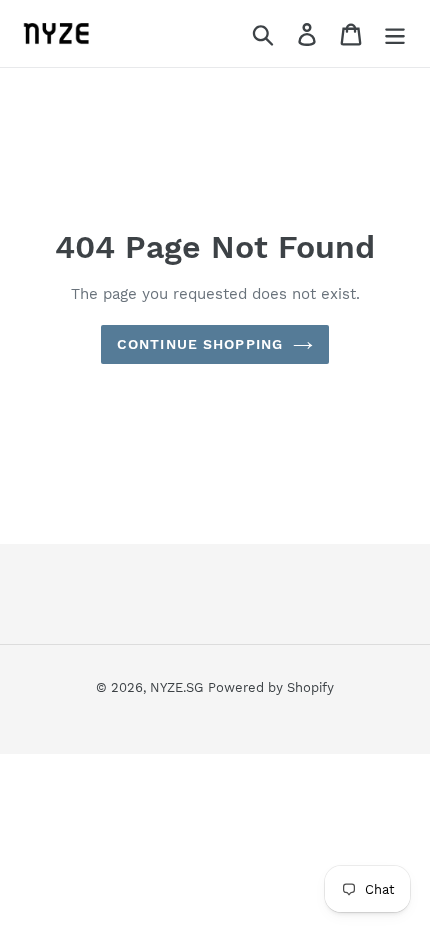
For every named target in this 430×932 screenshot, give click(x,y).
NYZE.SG (176, 687)
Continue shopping (200, 344)
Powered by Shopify (271, 687)
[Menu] (395, 33)
